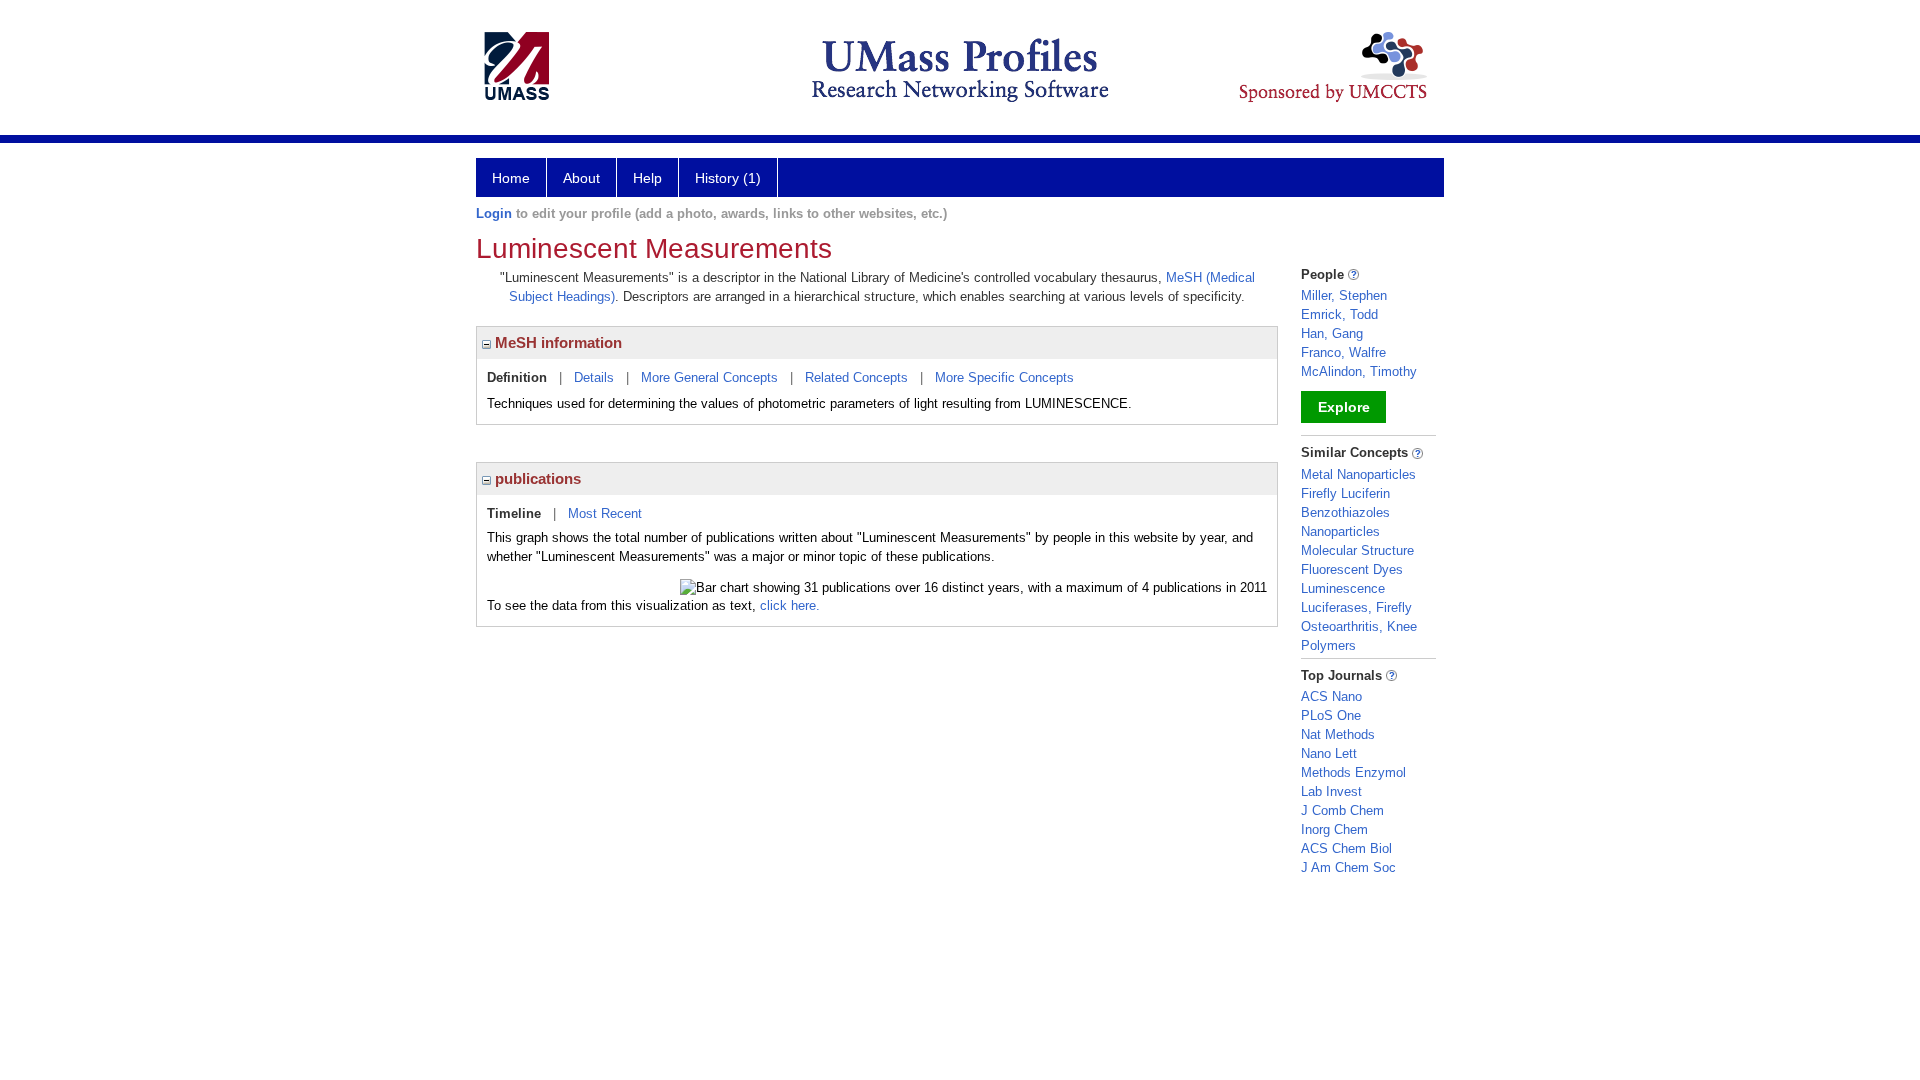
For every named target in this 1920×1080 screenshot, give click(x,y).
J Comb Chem (1342, 810)
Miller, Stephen (1344, 295)
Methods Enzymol (1353, 772)
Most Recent (605, 513)
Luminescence (1343, 588)
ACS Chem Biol (1346, 848)
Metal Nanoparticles (1358, 474)
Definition (517, 377)
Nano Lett (1329, 753)
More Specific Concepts (1004, 377)
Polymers (1328, 645)
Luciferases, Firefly (1356, 607)
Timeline (514, 513)
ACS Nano (1331, 696)
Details (594, 377)
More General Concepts (709, 377)
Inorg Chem (1334, 829)
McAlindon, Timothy (1359, 371)
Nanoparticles (1340, 531)
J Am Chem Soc (1348, 867)
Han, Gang (1332, 333)
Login (494, 213)
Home (511, 178)
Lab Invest (1331, 791)
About (581, 178)
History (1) (728, 178)
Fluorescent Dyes (1352, 569)
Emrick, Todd (1339, 314)
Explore (1344, 407)
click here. (790, 605)
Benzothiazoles (1345, 512)
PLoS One (1331, 715)
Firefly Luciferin (1345, 493)
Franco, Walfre (1343, 352)
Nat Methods (1338, 734)
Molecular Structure (1357, 550)
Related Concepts (856, 377)
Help (647, 178)
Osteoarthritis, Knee (1359, 626)
